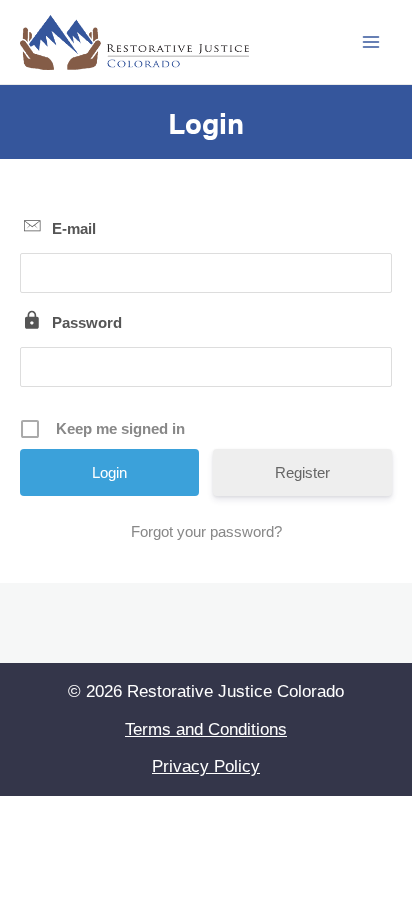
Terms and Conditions (206, 729)
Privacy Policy (206, 766)
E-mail (74, 228)
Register (302, 472)
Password (87, 322)
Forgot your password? (206, 531)
